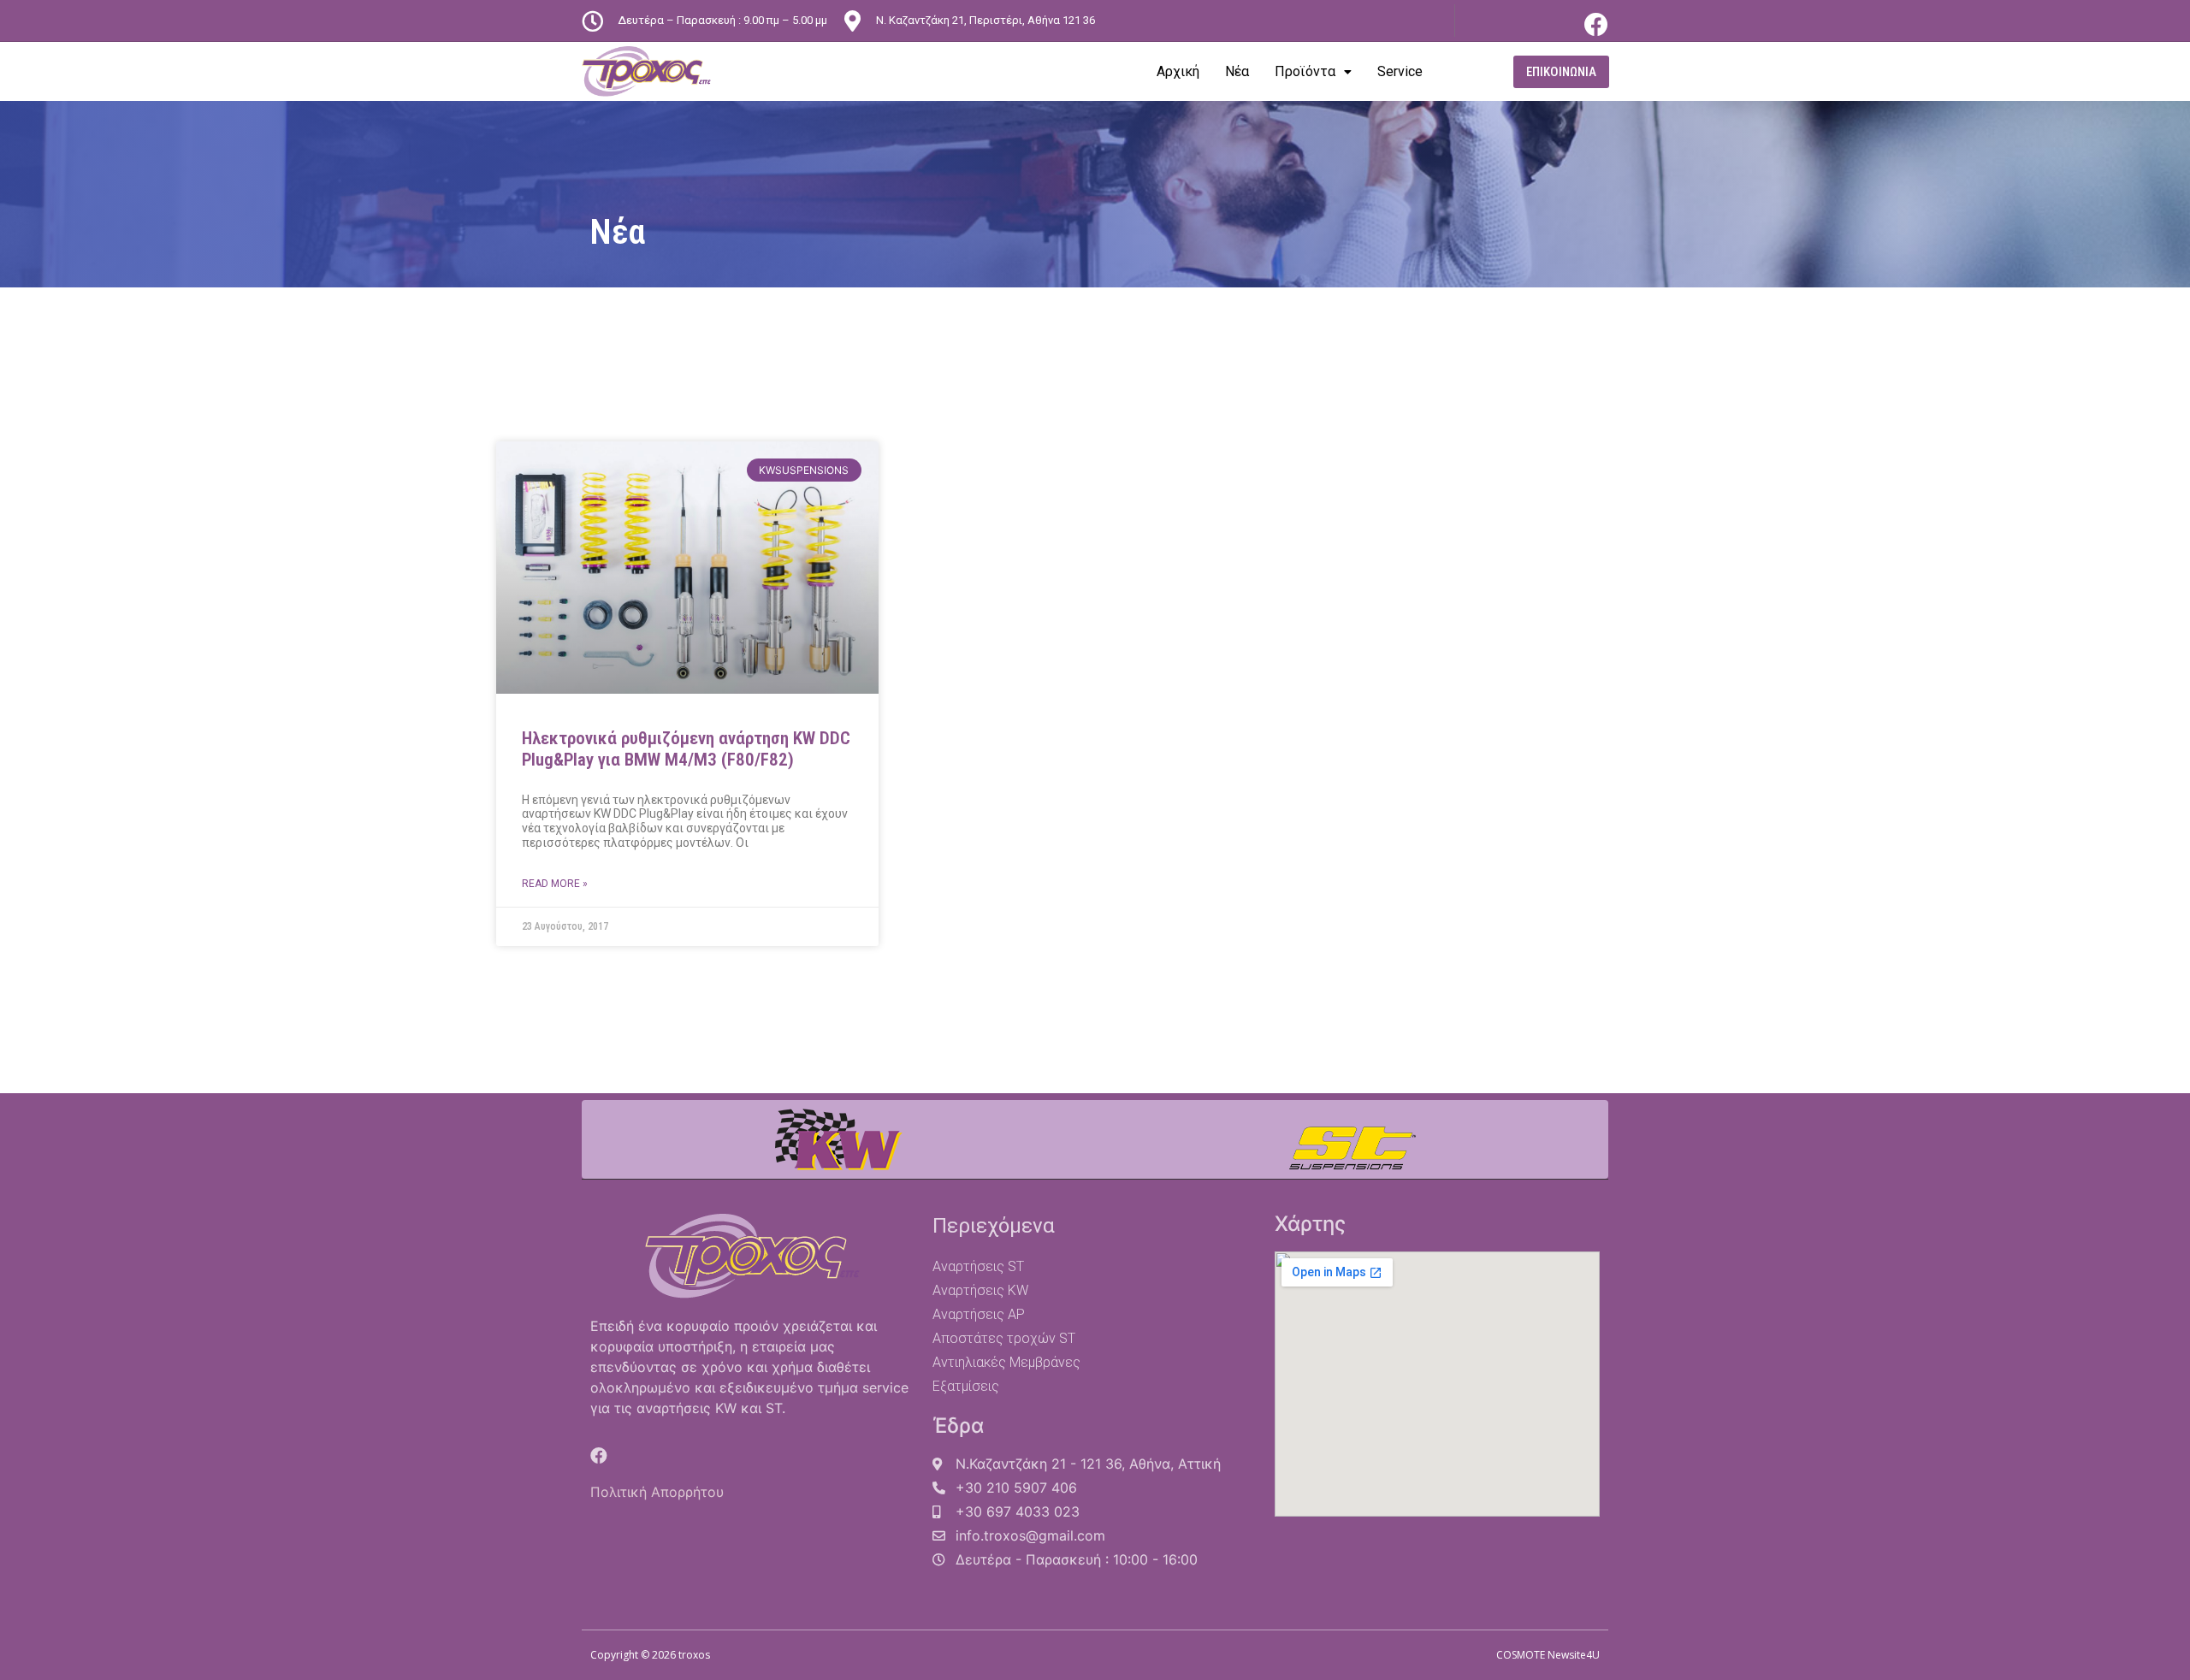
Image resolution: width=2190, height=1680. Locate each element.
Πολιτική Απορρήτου (657, 1492)
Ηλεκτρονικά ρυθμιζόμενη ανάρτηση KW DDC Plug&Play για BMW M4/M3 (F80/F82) (686, 749)
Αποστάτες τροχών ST (1004, 1338)
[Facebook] (1596, 25)
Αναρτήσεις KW (980, 1290)
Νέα (1237, 71)
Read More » (555, 884)
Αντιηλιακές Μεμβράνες (1006, 1362)
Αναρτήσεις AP (979, 1314)
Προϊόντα (1305, 71)
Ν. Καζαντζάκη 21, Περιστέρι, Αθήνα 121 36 (985, 20)
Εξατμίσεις (966, 1386)
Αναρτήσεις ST (978, 1266)
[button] (1561, 72)
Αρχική (1178, 71)
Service (1400, 71)
